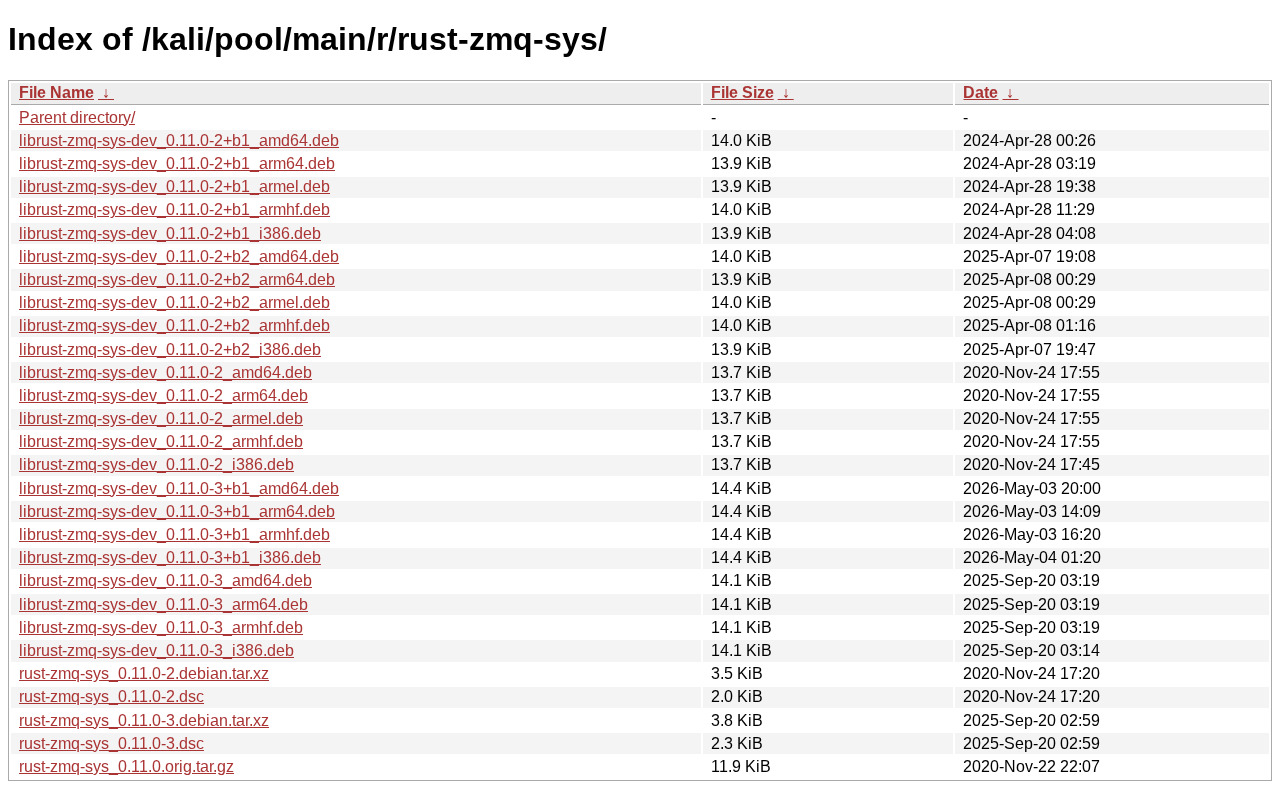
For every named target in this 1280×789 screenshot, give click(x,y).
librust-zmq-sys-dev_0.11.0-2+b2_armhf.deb (174, 325)
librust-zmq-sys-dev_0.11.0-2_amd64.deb (165, 372)
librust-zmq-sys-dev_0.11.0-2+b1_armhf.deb (174, 209)
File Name (56, 92)
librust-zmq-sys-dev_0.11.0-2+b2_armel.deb (174, 302)
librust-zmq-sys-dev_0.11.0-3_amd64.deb (165, 580)
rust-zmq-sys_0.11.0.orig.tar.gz (126, 766)
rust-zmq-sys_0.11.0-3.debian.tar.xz (144, 720)
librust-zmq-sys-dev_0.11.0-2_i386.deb (156, 464)
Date (980, 92)
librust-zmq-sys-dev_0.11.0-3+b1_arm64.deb (177, 511)
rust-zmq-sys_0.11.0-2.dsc (111, 696)
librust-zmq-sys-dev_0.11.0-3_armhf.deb (161, 627)
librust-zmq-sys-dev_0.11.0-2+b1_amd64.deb (179, 140)
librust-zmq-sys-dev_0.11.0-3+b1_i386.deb (170, 557)
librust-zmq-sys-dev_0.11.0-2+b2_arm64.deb (177, 279)
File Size (742, 92)
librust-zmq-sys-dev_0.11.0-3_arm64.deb (163, 604)
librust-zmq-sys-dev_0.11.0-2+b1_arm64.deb (177, 163)
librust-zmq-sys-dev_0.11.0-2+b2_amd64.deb (179, 256)
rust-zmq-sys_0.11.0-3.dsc (111, 743)
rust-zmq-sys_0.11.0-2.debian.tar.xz (144, 673)
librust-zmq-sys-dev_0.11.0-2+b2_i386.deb (170, 349)
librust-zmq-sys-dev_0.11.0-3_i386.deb (156, 650)
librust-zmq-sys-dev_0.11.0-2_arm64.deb (163, 395)
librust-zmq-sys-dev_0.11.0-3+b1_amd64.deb (179, 488)
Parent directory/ (77, 117)
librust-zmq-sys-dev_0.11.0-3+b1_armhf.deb (174, 534)
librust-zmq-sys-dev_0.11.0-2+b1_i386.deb (170, 233)
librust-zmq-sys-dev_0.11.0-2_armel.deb (161, 418)
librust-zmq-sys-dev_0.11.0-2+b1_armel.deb (174, 186)
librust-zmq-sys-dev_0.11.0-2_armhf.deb (161, 441)
